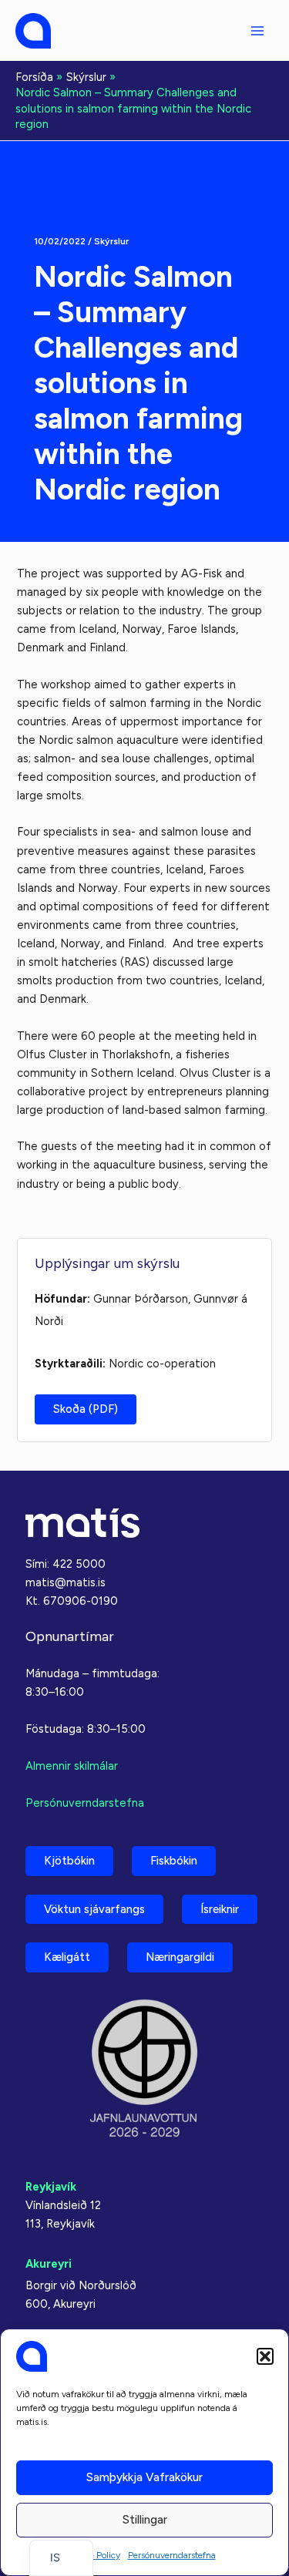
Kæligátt (67, 1957)
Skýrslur (111, 241)
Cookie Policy (93, 2555)
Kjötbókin (69, 1861)
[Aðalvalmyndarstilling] (257, 31)
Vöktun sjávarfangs (94, 1909)
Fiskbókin (174, 1861)
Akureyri (49, 2264)
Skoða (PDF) (86, 1409)
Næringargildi (180, 1957)
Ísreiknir (220, 1909)
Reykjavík (51, 2187)
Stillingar (145, 2520)
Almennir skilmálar (72, 1766)
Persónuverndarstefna (172, 2555)
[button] (265, 2356)
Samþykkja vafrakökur (144, 2477)
